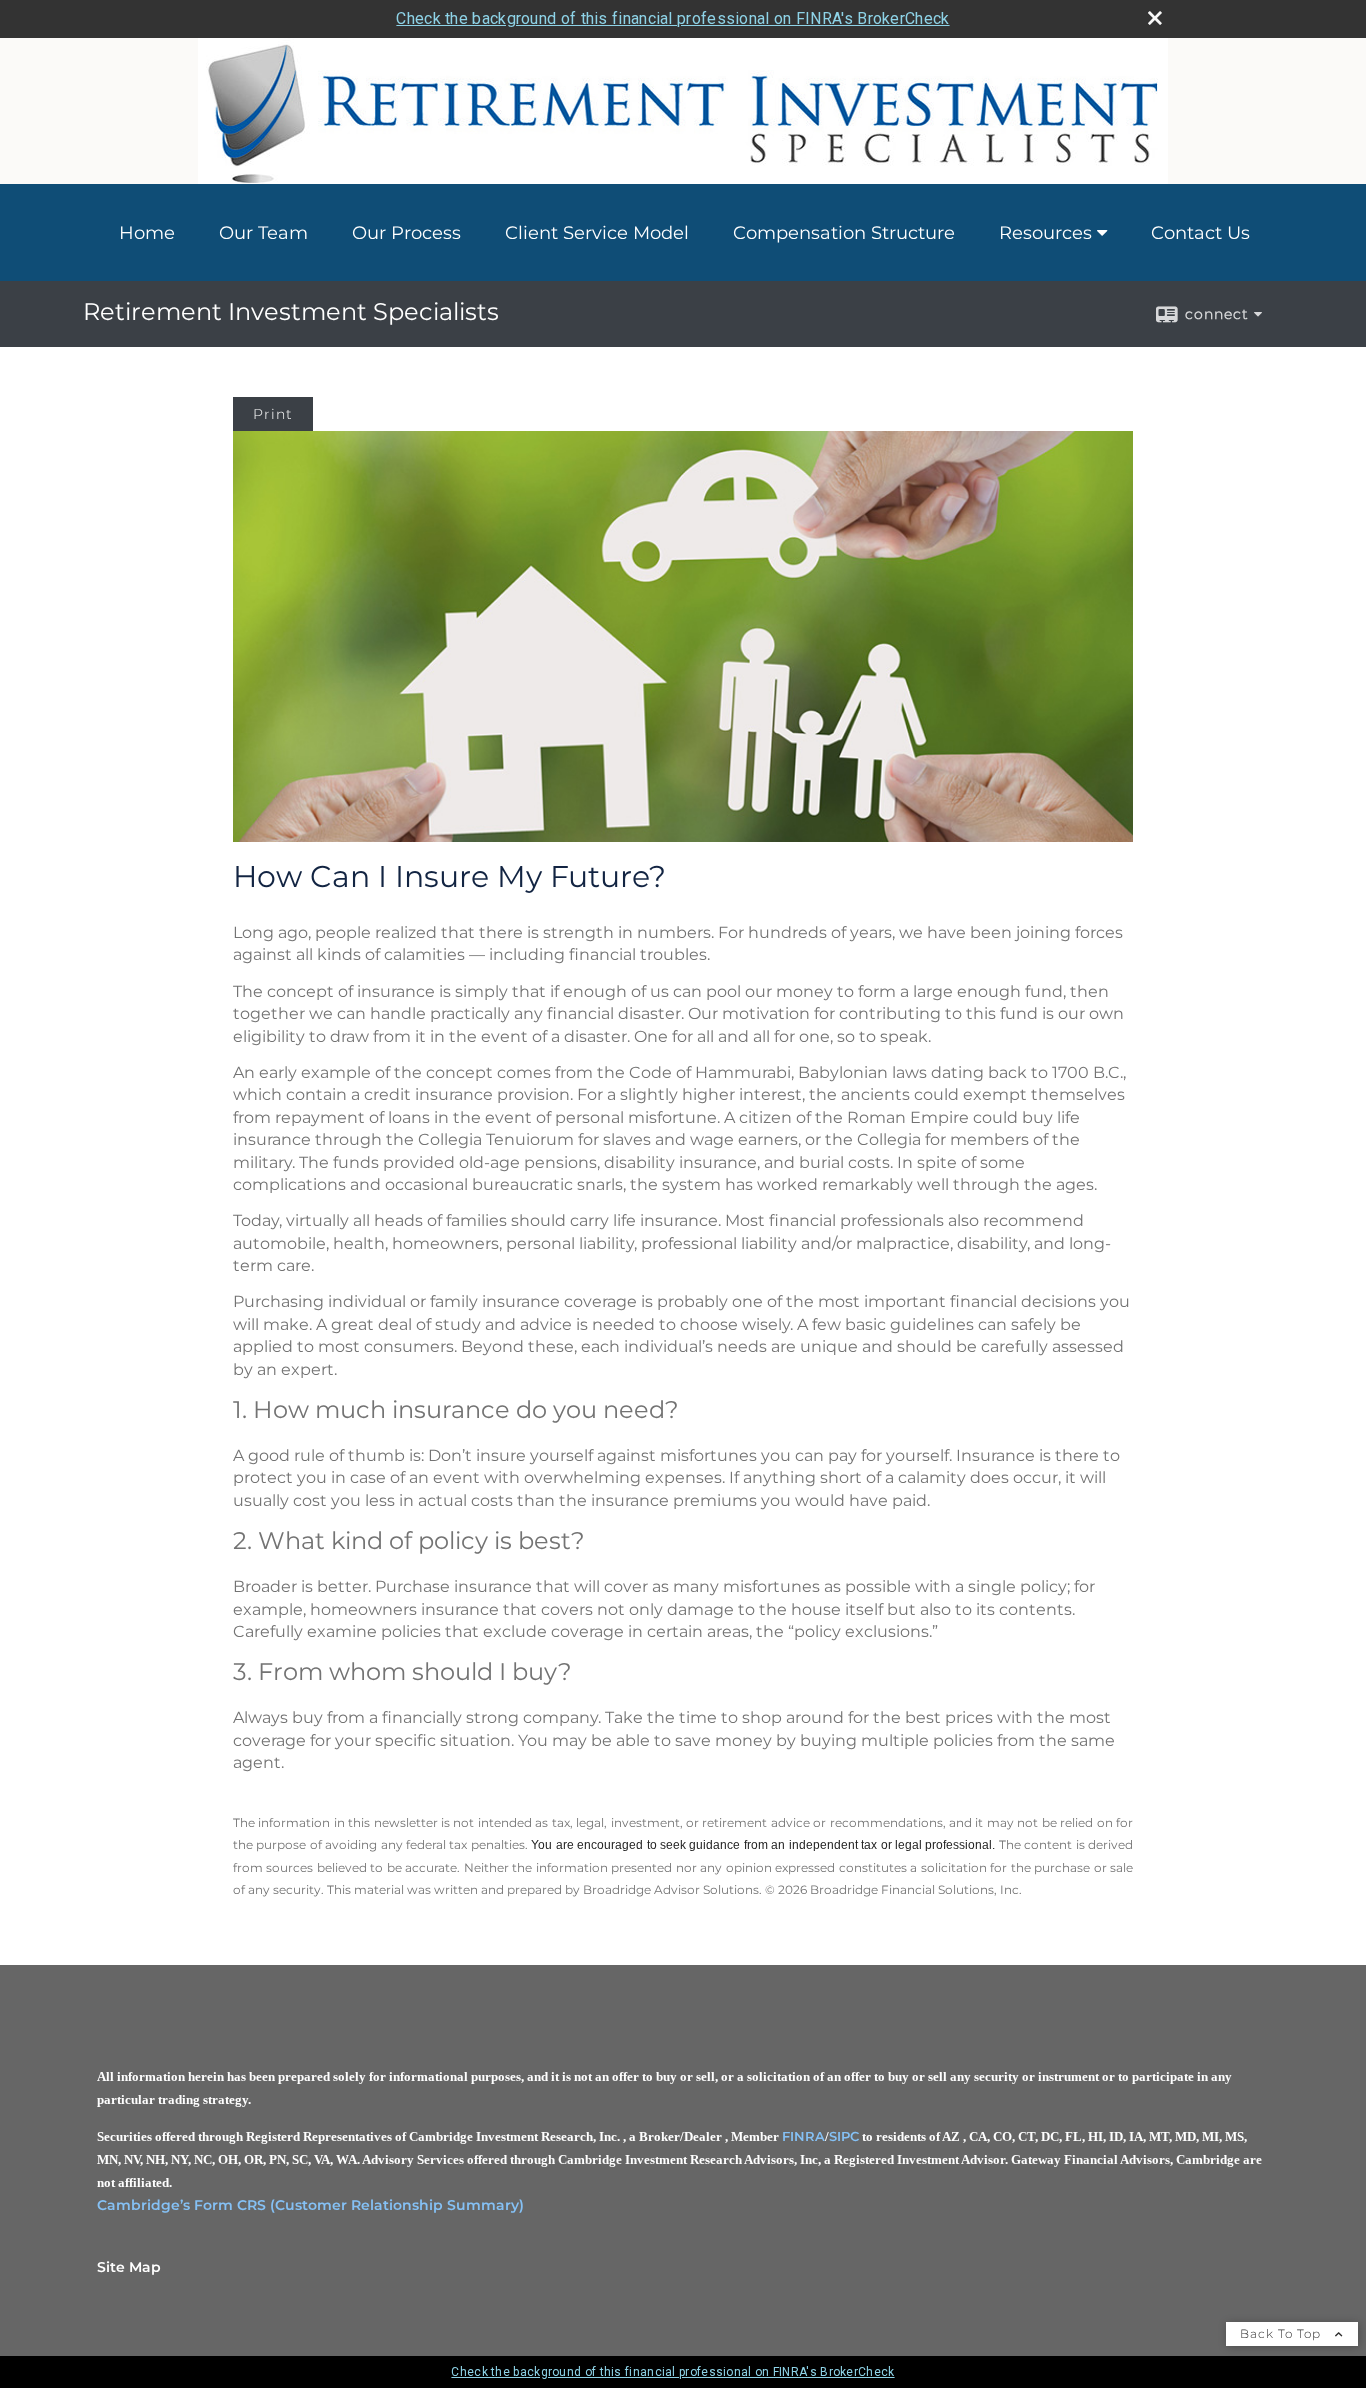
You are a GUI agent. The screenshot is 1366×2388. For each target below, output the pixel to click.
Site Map (129, 2267)
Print (273, 414)
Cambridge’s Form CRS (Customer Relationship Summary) (310, 2205)
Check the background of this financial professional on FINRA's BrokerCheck (672, 18)
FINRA (803, 2136)
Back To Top (1282, 2333)
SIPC (844, 2136)
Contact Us (1200, 233)
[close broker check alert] (1155, 18)
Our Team (263, 233)
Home (147, 233)
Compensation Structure (844, 233)
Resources (1045, 233)
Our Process (406, 233)
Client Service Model (597, 233)
